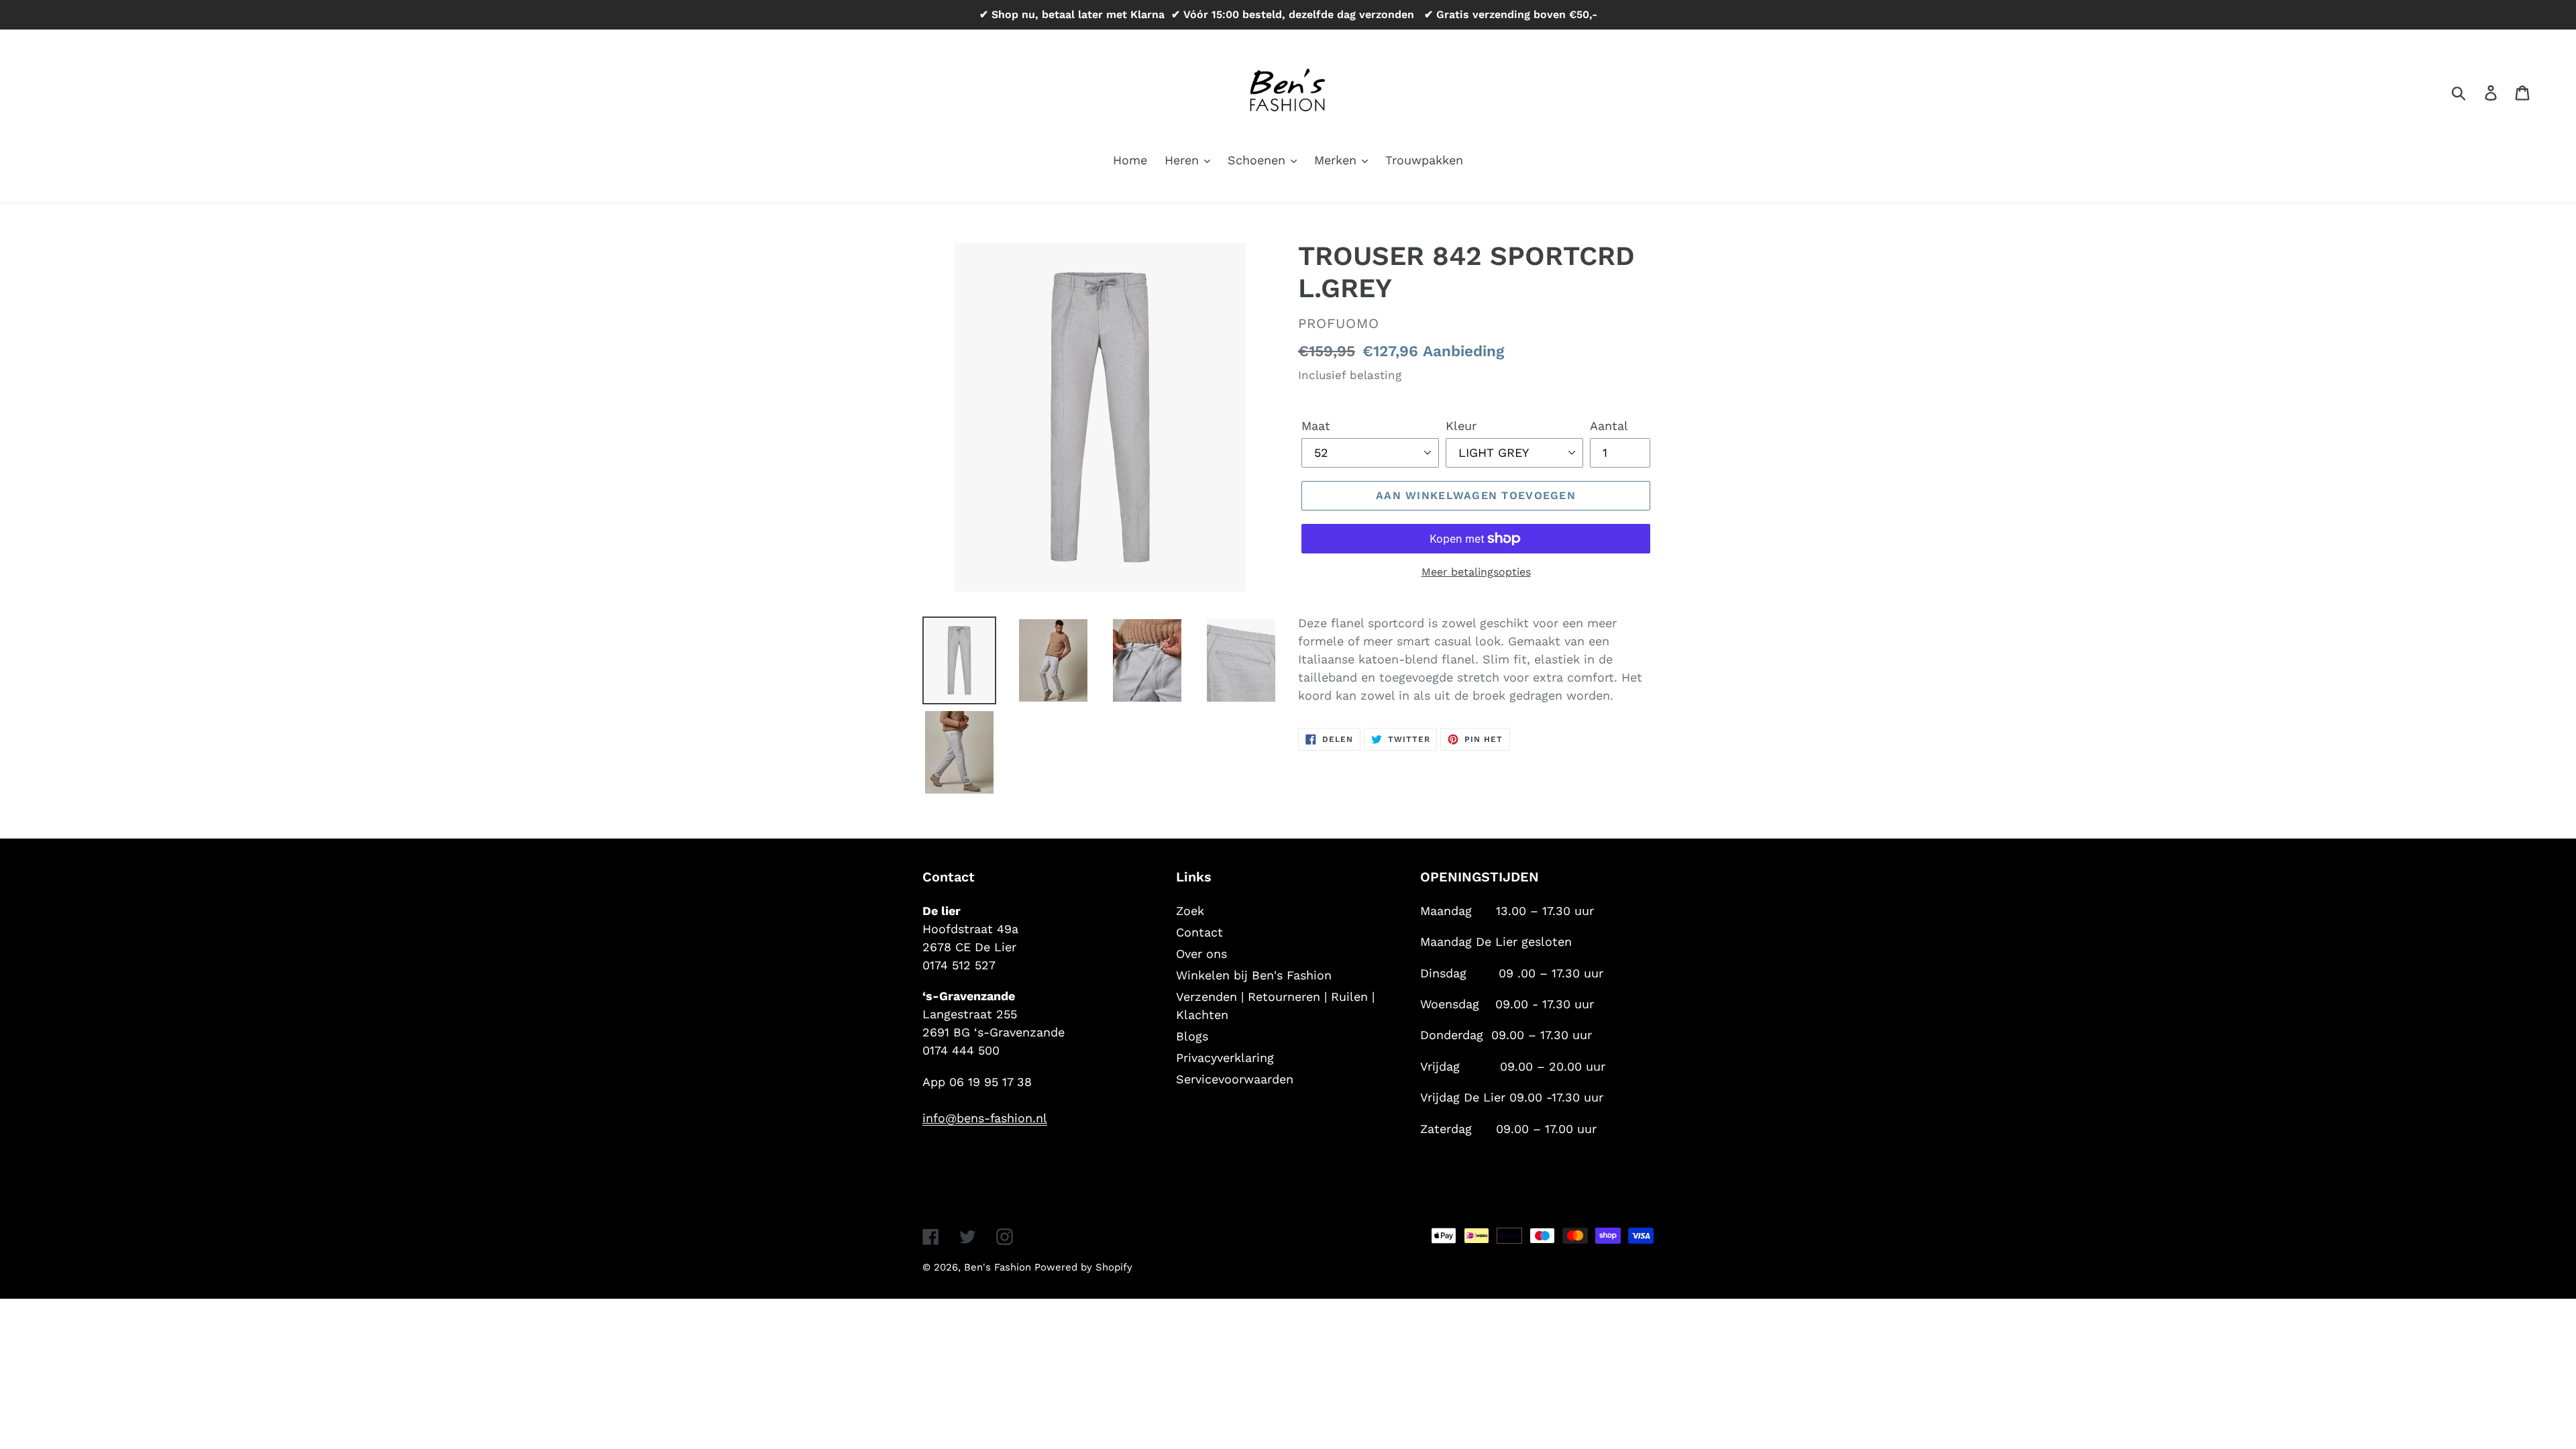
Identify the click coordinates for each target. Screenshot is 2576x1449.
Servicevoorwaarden (1235, 1079)
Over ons (1201, 954)
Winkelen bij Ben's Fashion (1254, 975)
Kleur (1461, 426)
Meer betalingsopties (1476, 572)
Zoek (1190, 911)
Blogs (1192, 1036)
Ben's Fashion (999, 1267)
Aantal (1609, 426)
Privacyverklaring (1225, 1058)
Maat (1316, 426)
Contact (1199, 932)
